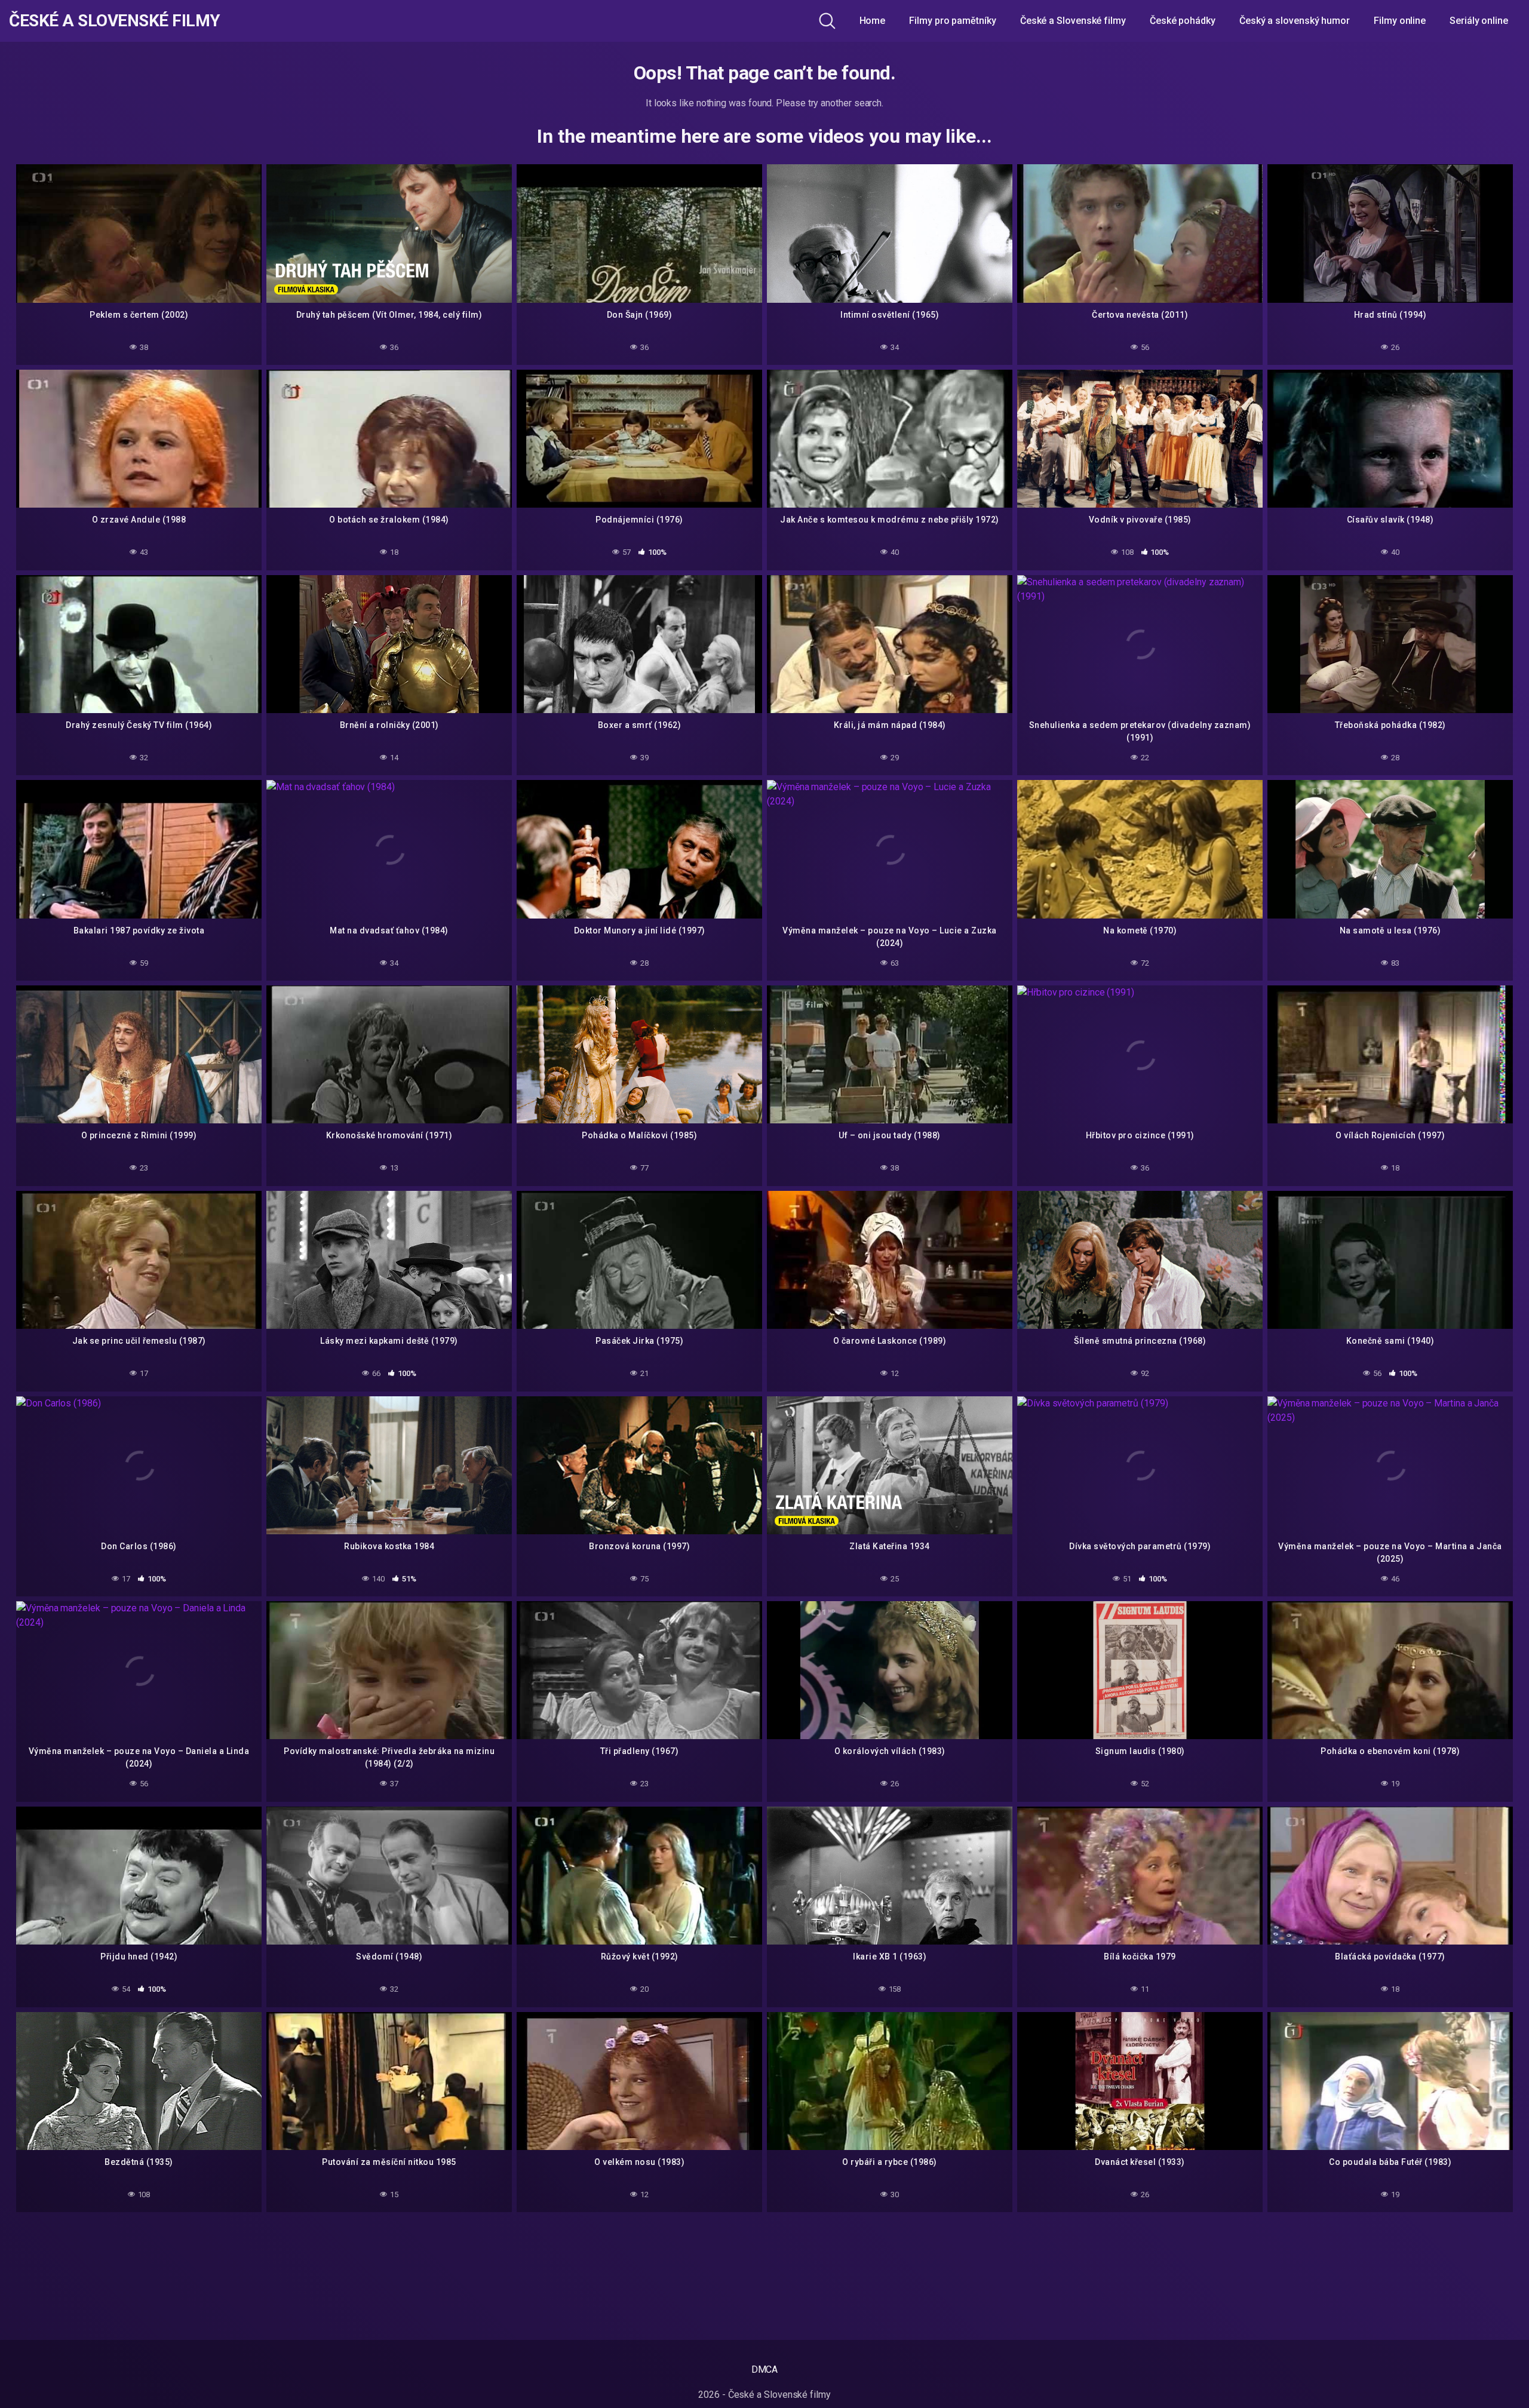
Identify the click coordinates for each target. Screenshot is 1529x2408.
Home (873, 21)
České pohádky (1183, 21)
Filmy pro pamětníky (952, 21)
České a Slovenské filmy (115, 21)
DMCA (765, 2369)
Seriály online (1479, 21)
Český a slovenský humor (1295, 21)
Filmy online (1400, 21)
